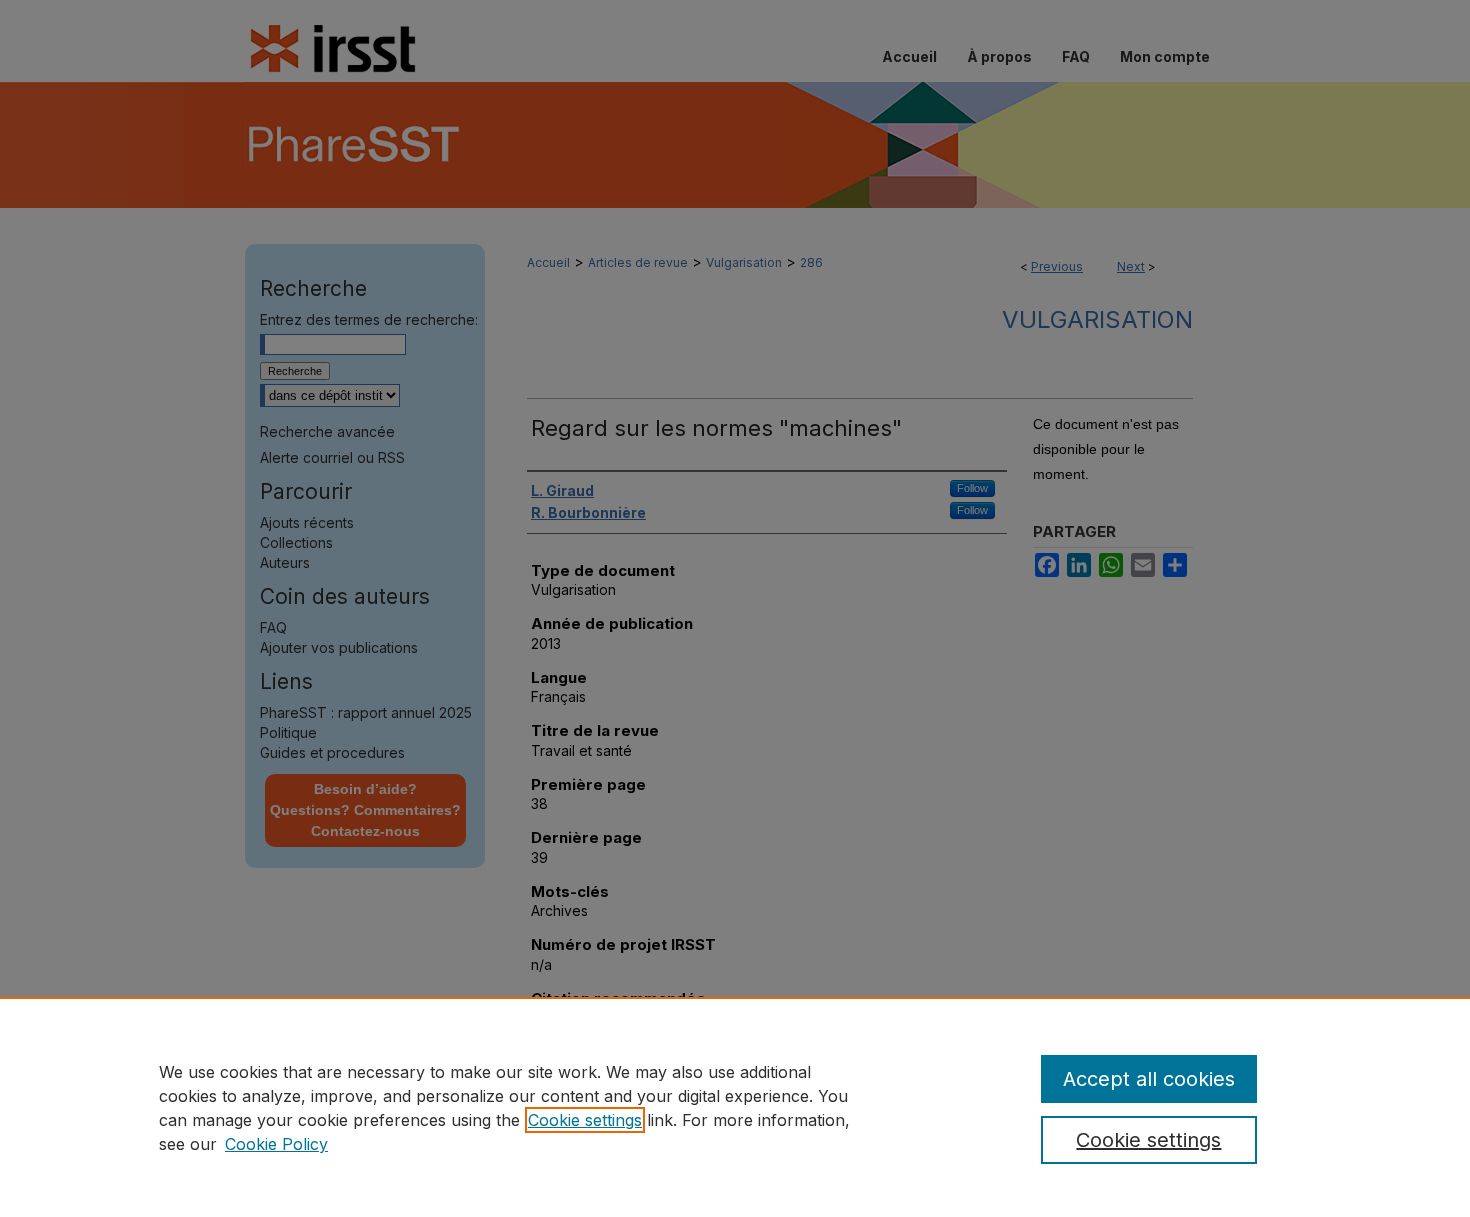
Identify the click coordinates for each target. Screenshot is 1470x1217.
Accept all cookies (1149, 1079)
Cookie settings (585, 1120)
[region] (735, 1107)
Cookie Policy (276, 1144)
